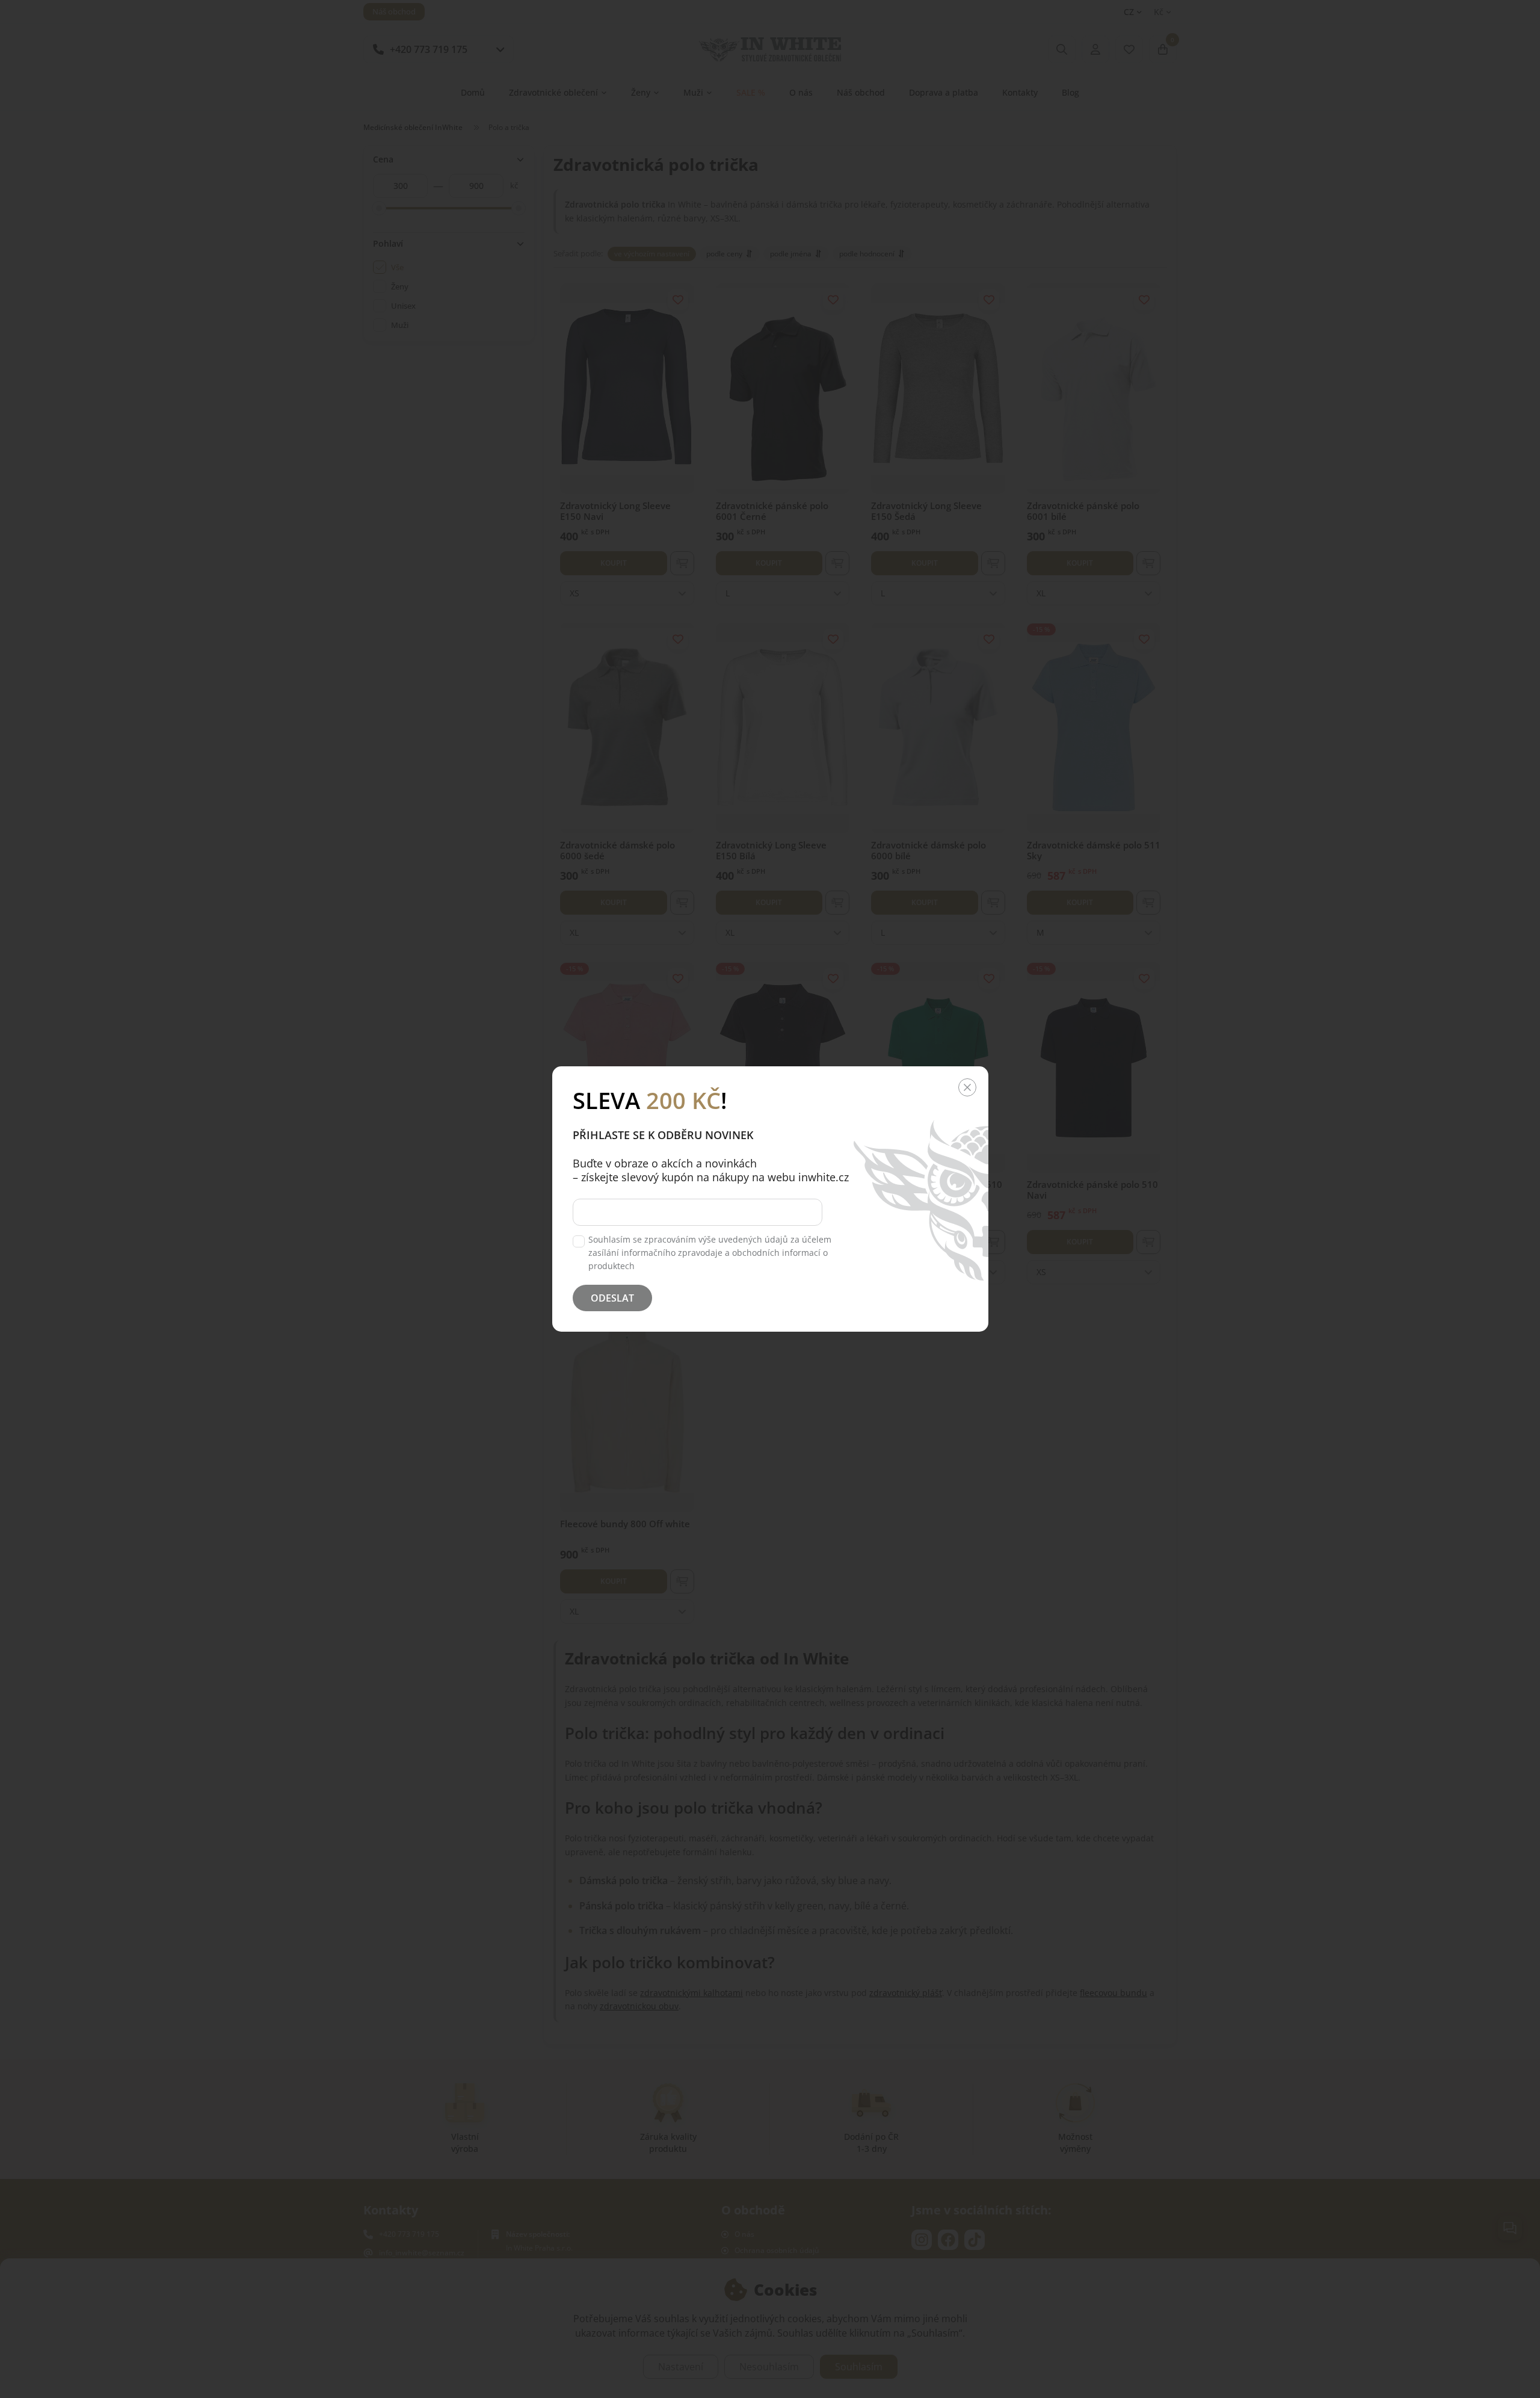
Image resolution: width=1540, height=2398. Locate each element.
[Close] (967, 1087)
